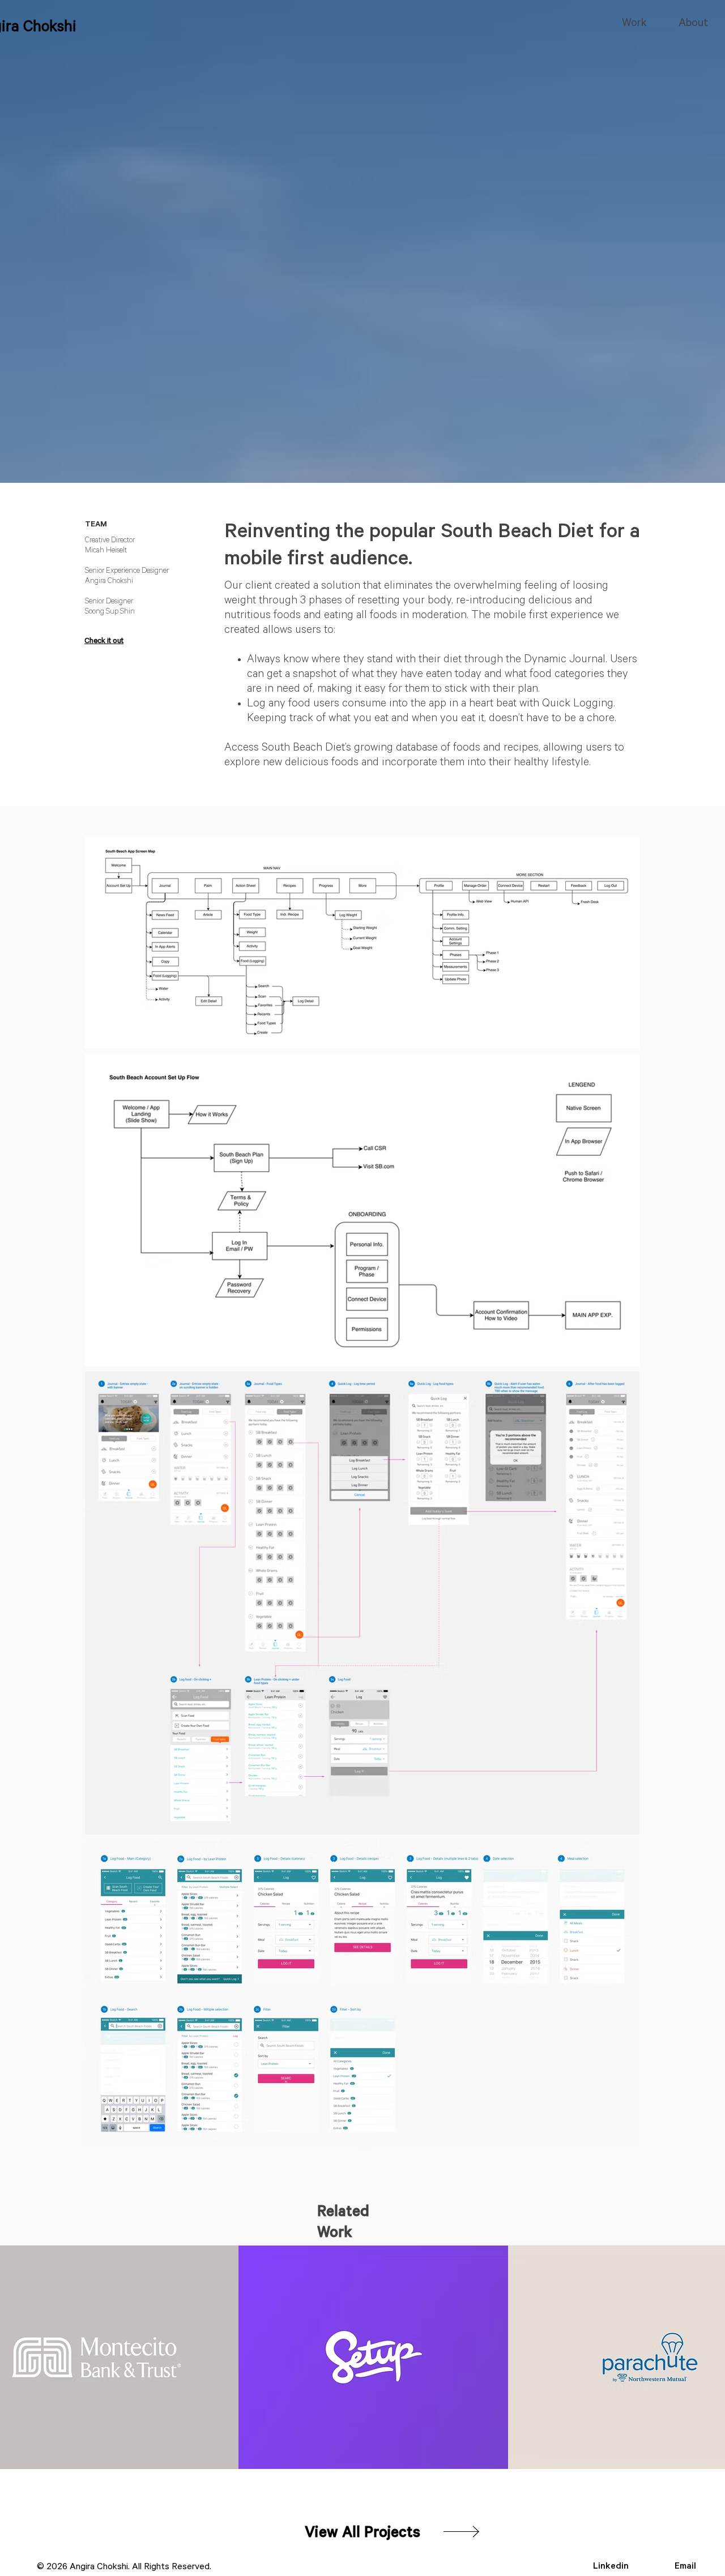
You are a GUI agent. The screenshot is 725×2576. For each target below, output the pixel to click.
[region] (373, 2357)
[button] (362, 2535)
